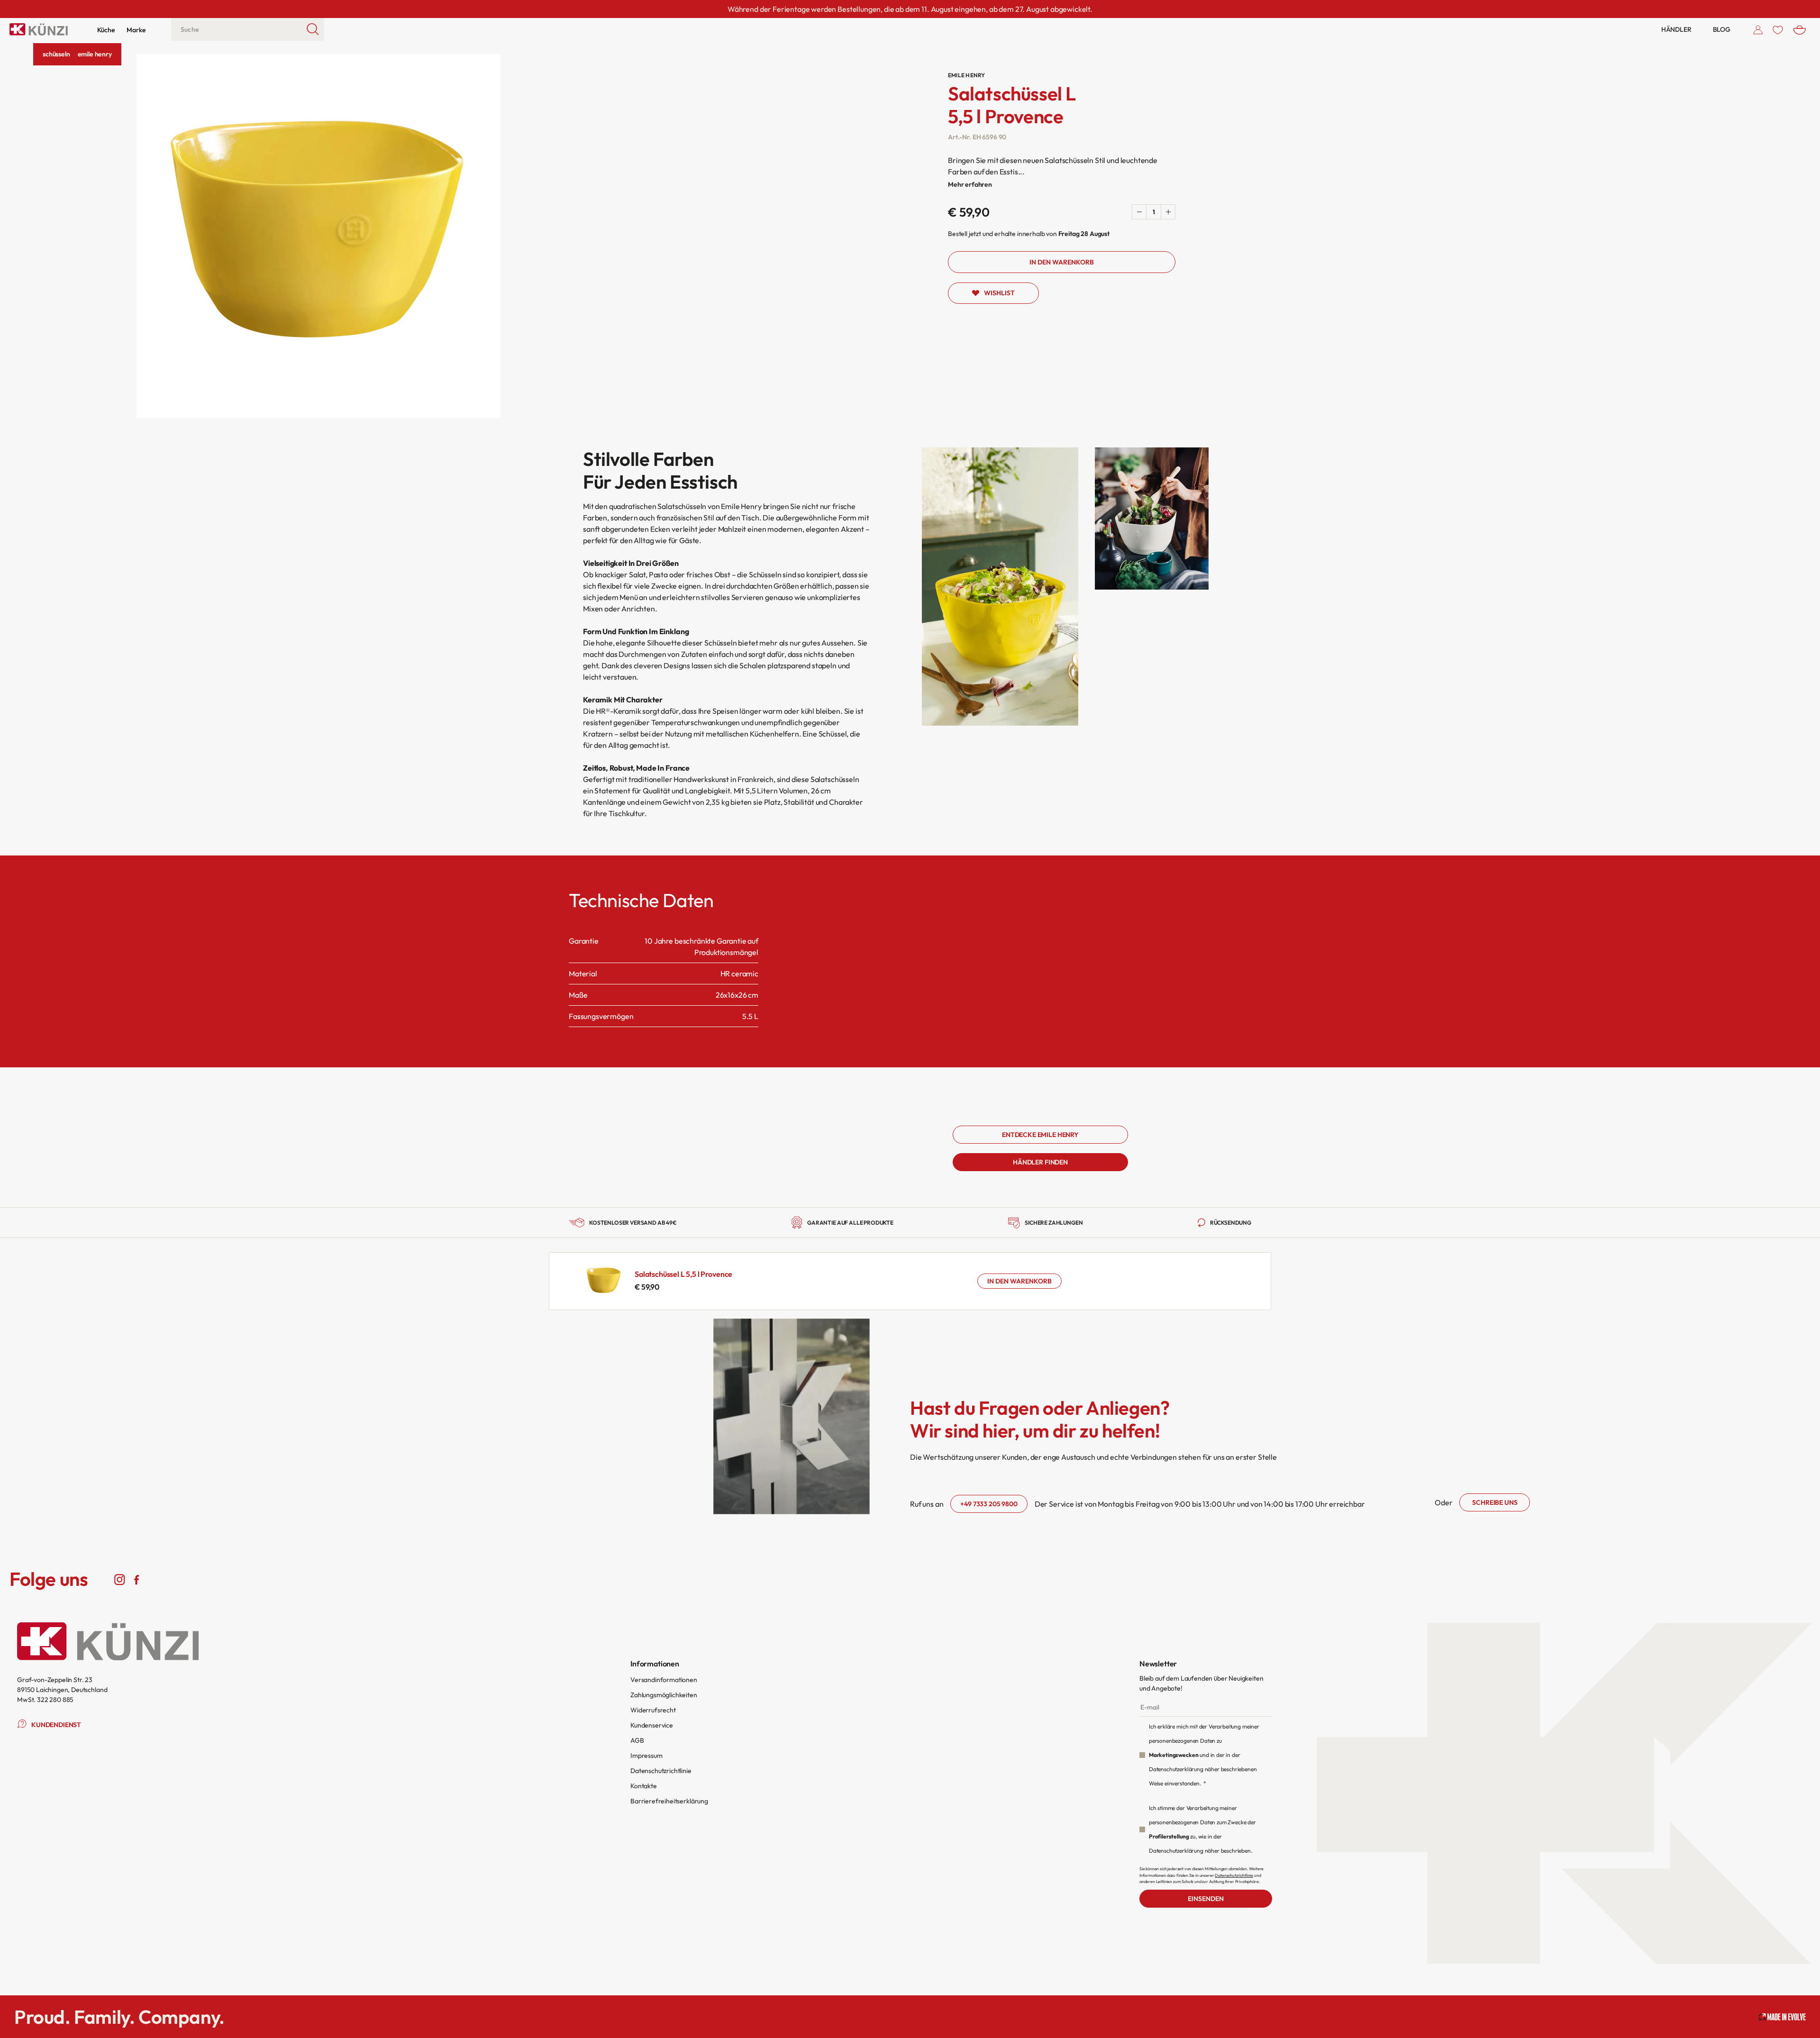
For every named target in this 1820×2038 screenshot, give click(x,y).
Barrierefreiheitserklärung (669, 1801)
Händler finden (1040, 1162)
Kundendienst (56, 1725)
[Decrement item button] (1139, 212)
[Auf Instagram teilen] (120, 1579)
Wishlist (999, 293)
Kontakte (644, 1786)
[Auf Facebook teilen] (136, 1579)
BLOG (1722, 29)
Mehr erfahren (970, 184)
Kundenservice (652, 1725)
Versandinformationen (664, 1680)
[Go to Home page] (39, 29)
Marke (136, 30)
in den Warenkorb (1019, 1281)
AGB (637, 1740)
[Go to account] (1758, 29)
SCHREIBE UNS (1495, 1502)
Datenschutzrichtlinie (661, 1771)
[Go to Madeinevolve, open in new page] (1782, 2017)
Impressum (646, 1756)
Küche (106, 30)
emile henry (95, 54)
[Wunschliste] (1778, 29)
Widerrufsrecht (653, 1710)
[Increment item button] (1168, 212)
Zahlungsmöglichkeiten (664, 1695)
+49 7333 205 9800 (989, 1504)
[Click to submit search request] (313, 29)
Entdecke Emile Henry (1040, 1135)
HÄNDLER (1676, 29)
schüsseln (56, 54)
